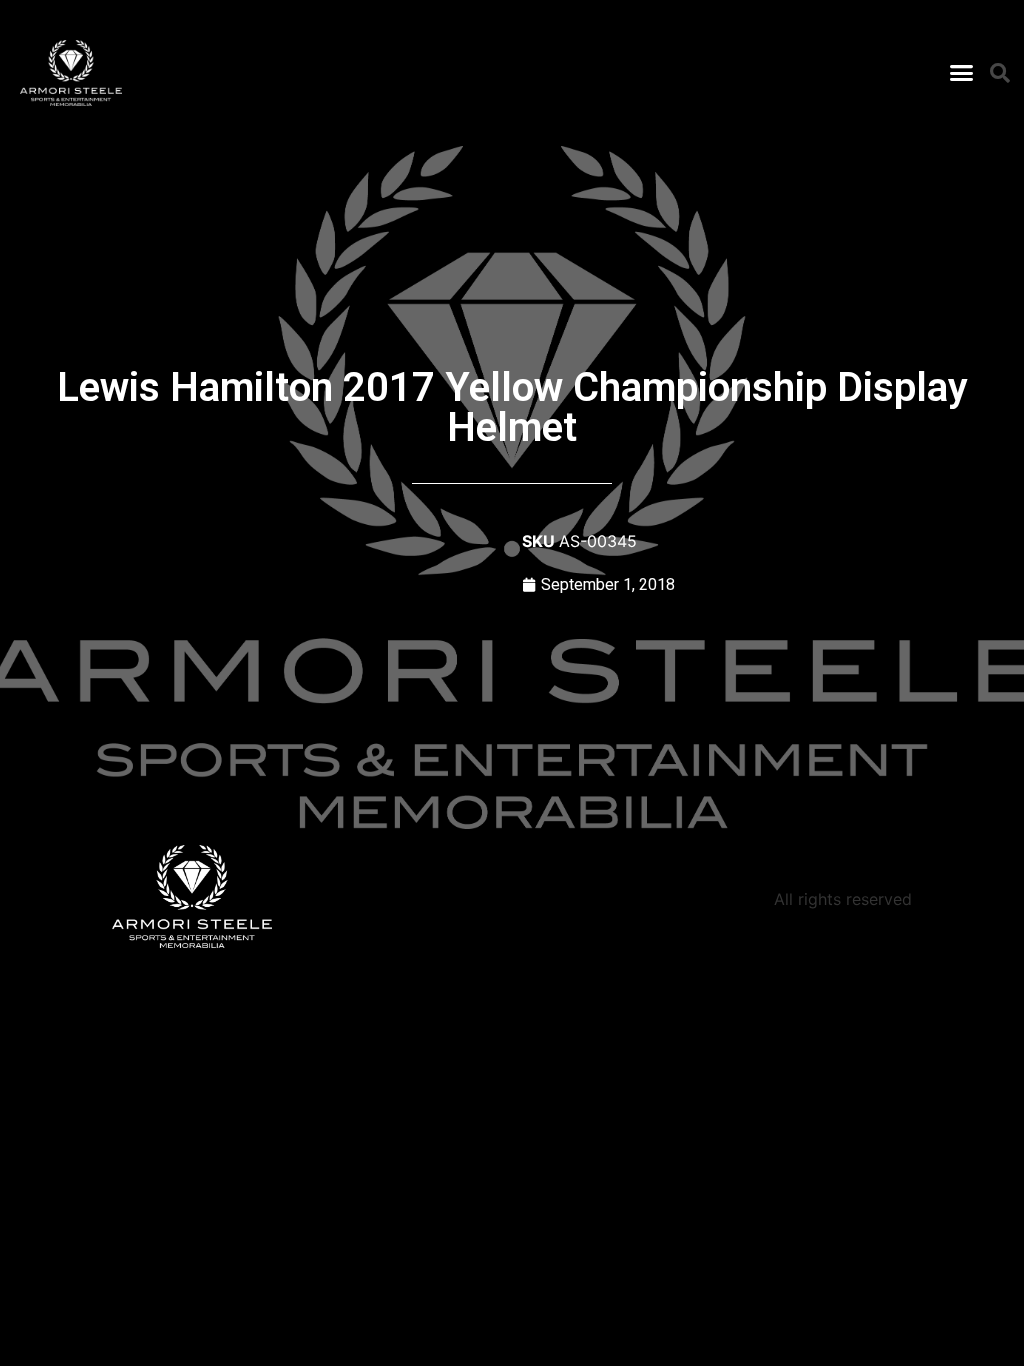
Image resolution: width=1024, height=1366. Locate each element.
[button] (961, 73)
